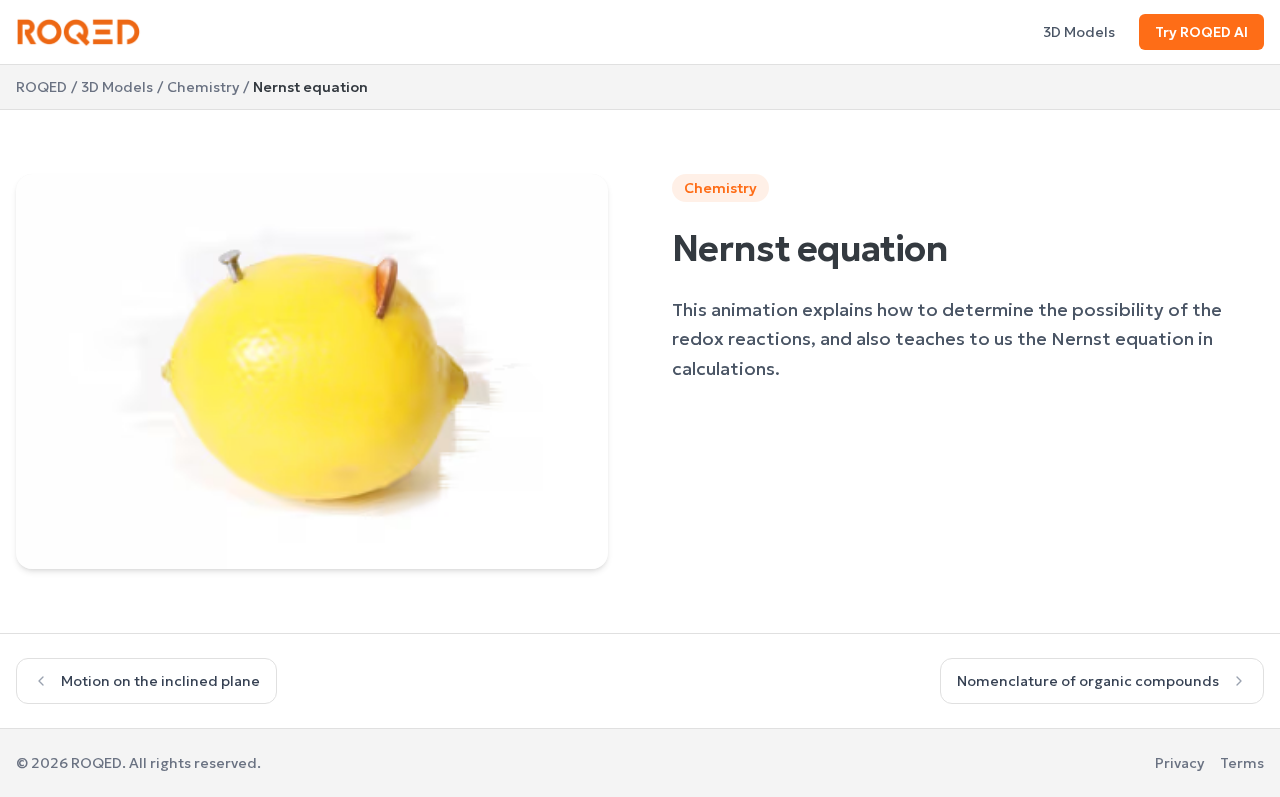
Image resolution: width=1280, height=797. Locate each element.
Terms (1242, 763)
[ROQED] (78, 32)
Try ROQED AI (1201, 32)
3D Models (1079, 32)
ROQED (41, 87)
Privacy (1179, 763)
